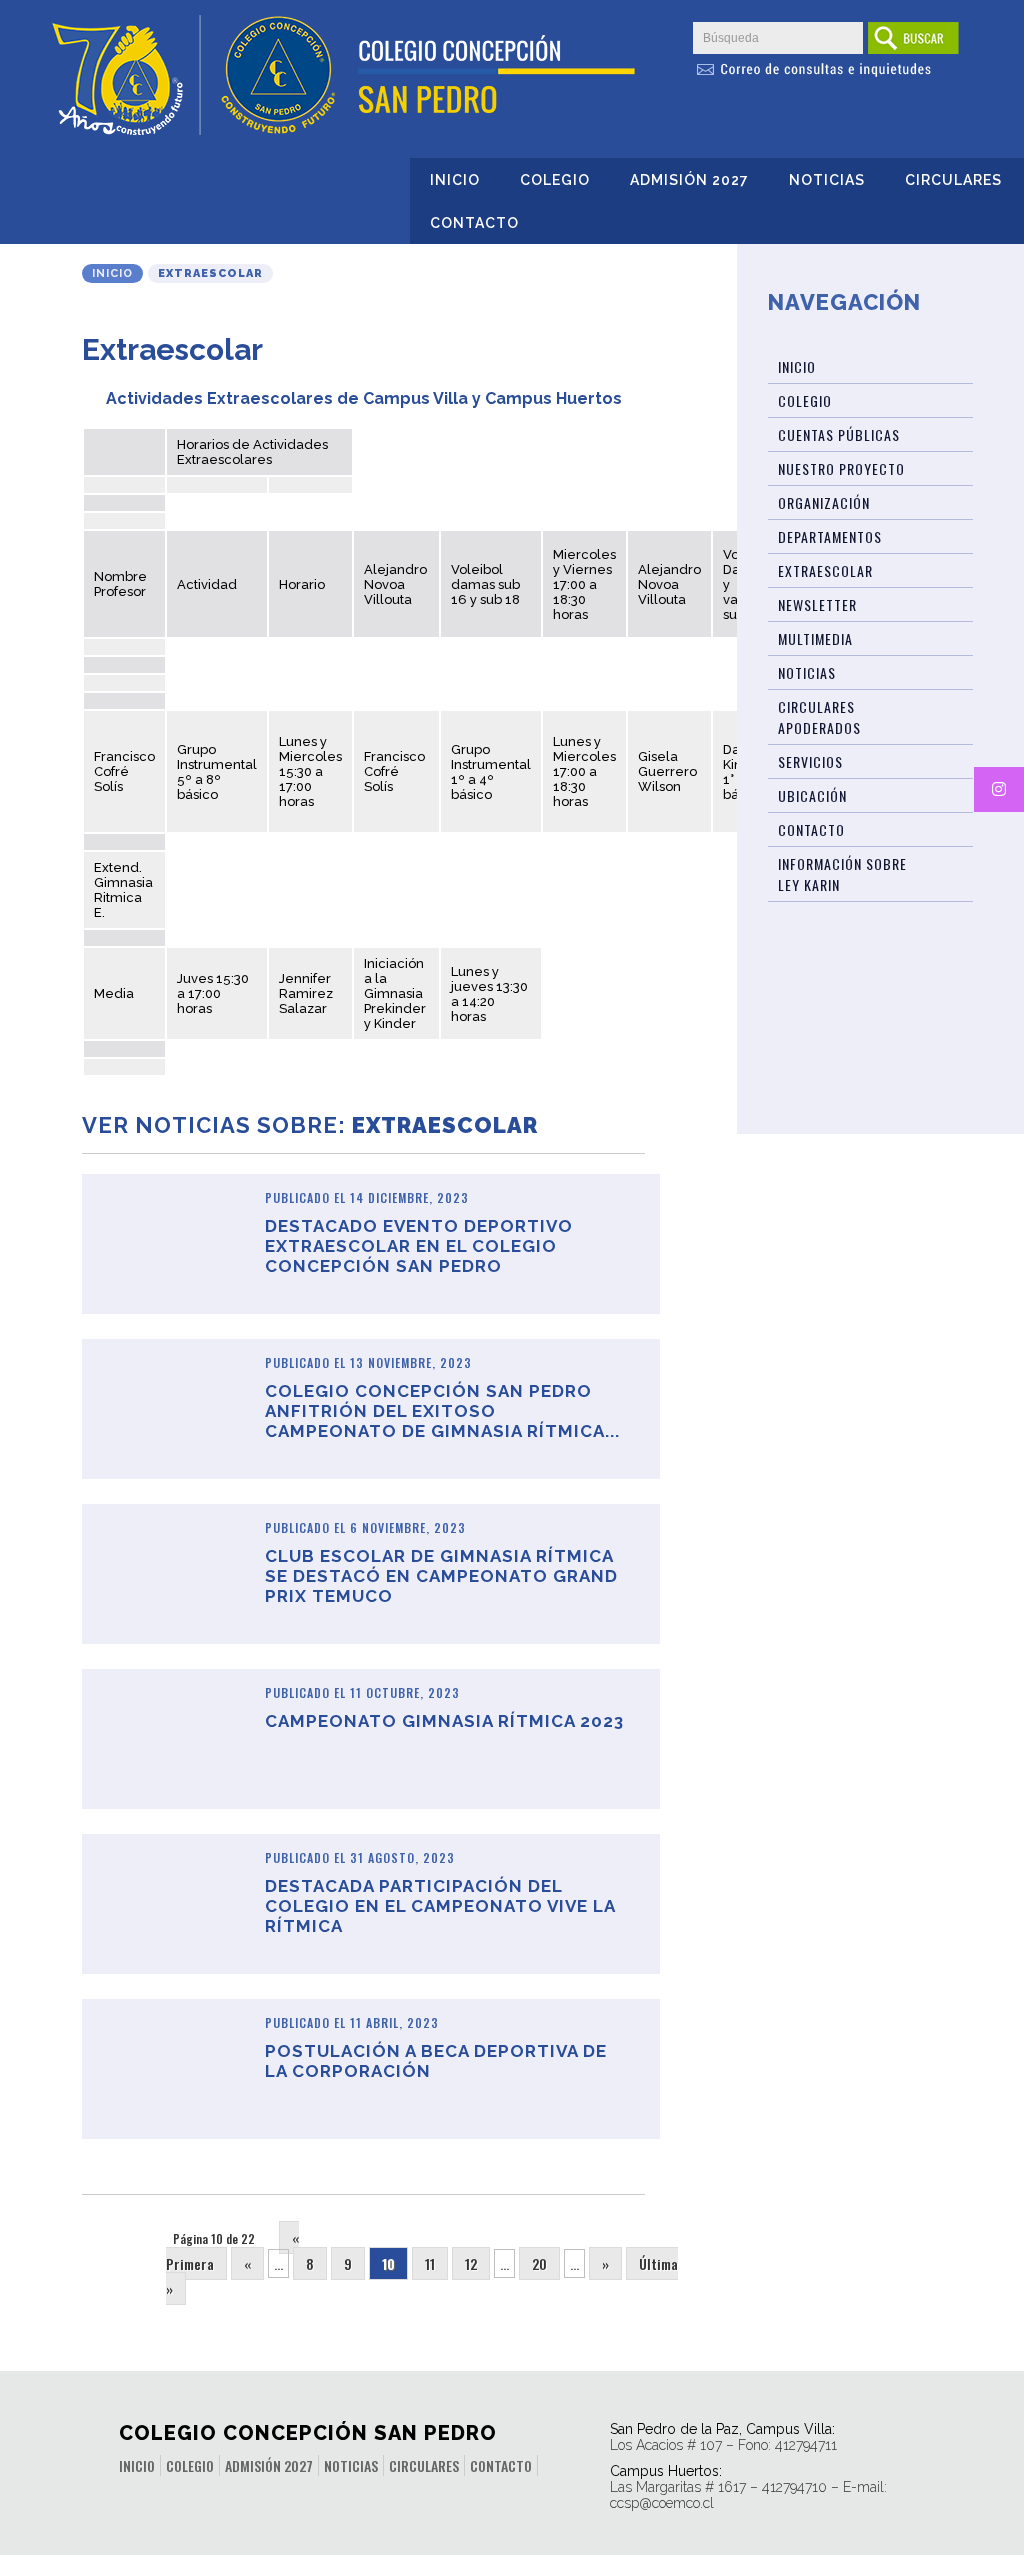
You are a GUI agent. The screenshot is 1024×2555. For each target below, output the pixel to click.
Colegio (555, 180)
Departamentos (830, 536)
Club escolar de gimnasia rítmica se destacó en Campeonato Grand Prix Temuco (441, 1576)
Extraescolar (825, 570)
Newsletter (817, 604)
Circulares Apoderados (819, 717)
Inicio (455, 180)
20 (539, 2263)
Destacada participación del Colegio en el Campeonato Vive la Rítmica (440, 1906)
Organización (824, 502)
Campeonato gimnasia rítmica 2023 (444, 1721)
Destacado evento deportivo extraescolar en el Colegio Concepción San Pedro (419, 1246)
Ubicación (812, 795)
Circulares (953, 180)
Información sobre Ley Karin (842, 874)
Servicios (810, 761)
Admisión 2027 (689, 180)
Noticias (827, 180)
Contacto (474, 223)
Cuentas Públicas (839, 434)
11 (430, 2263)
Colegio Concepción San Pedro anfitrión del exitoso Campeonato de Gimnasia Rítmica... (442, 1411)
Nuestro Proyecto (841, 468)
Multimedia (815, 638)
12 (471, 2263)
